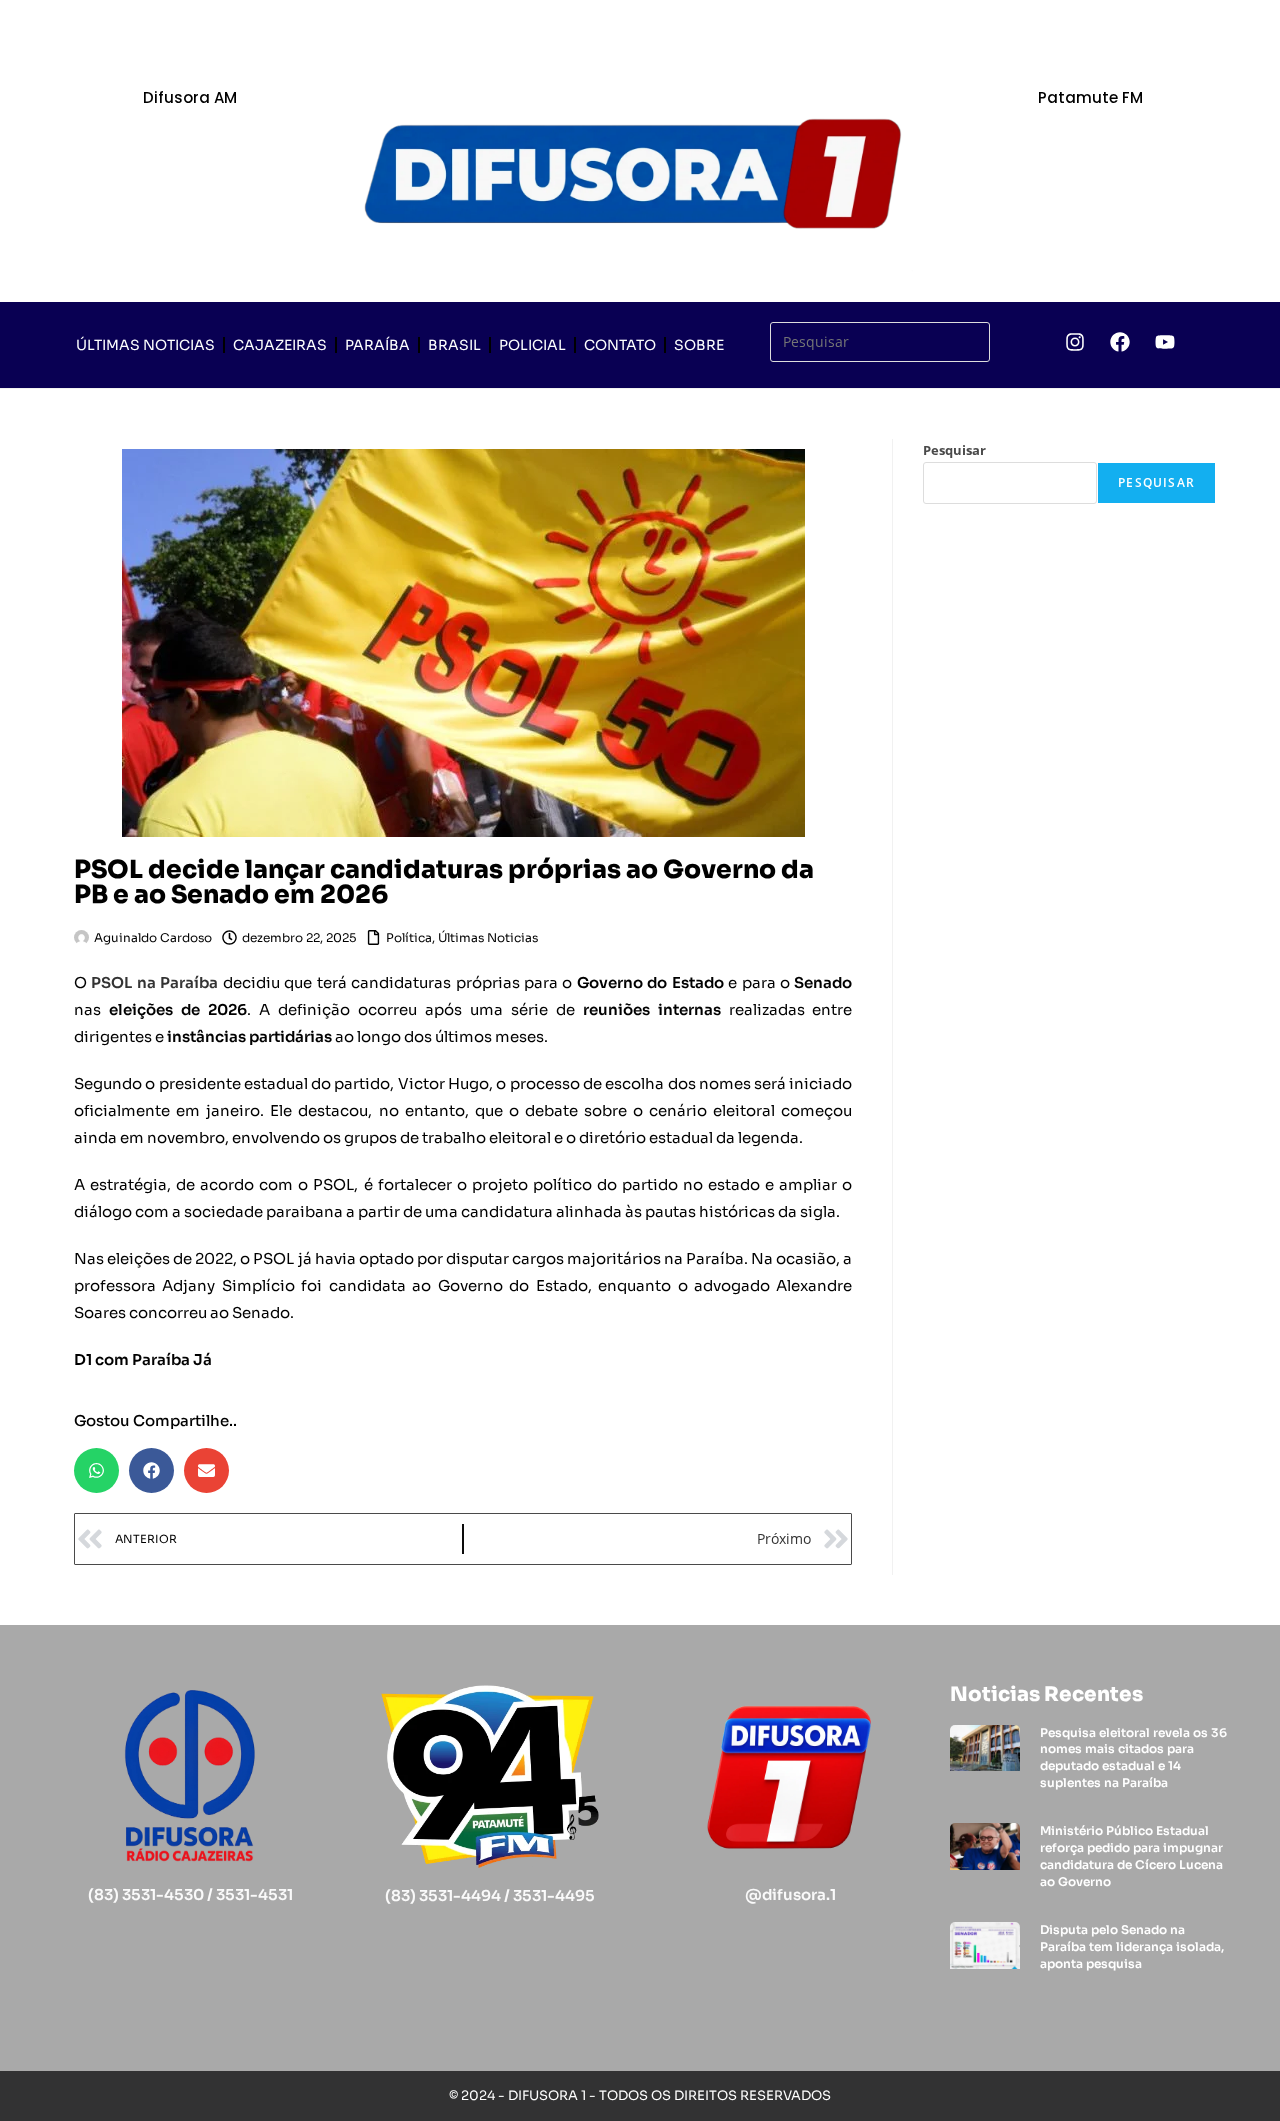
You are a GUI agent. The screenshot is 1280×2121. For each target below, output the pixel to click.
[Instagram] (1075, 342)
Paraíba (377, 345)
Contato (620, 345)
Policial (532, 345)
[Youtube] (1165, 342)
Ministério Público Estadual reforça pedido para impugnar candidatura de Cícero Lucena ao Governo (1131, 1855)
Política (409, 937)
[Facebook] (1120, 342)
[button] (96, 1470)
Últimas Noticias (145, 345)
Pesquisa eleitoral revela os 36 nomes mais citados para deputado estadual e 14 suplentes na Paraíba (1133, 1757)
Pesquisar (954, 450)
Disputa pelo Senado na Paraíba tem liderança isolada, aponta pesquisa (1132, 1946)
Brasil (454, 345)
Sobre (699, 345)
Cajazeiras (280, 345)
